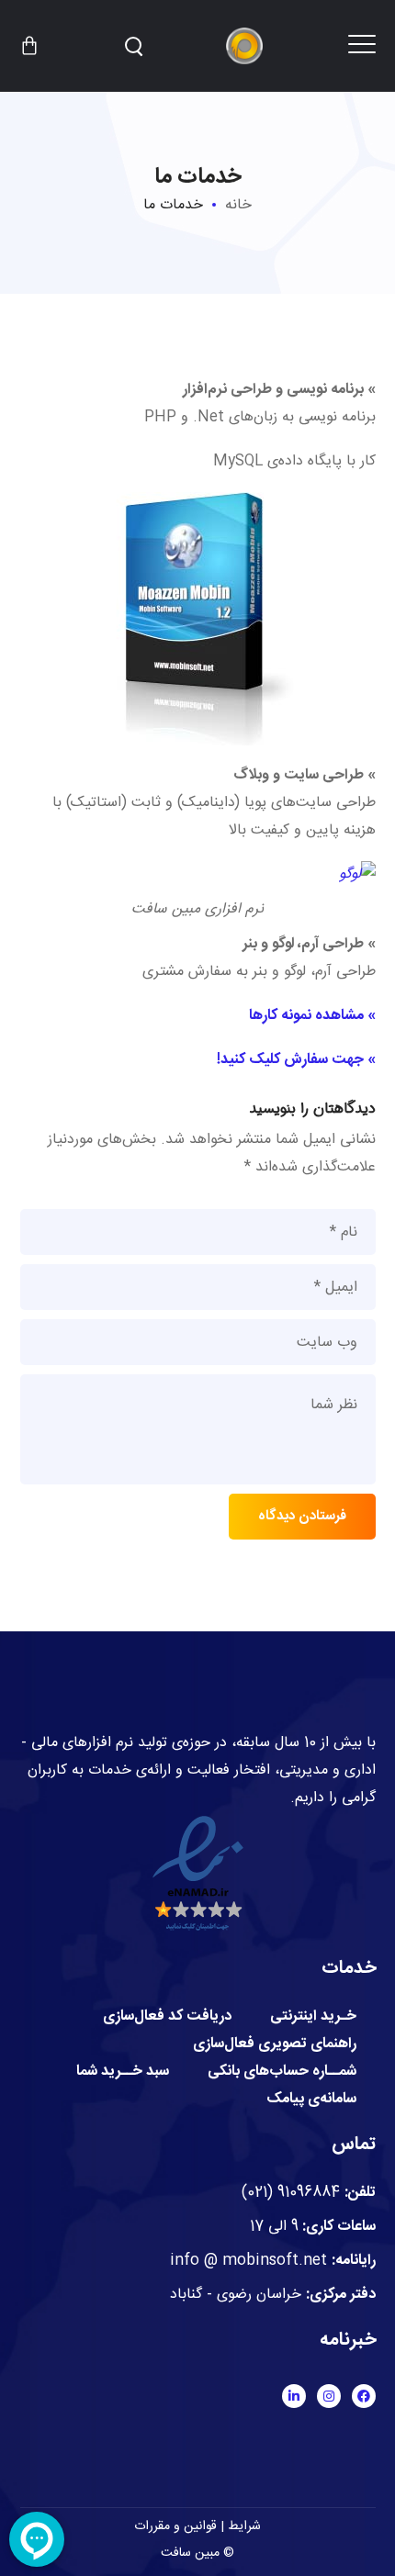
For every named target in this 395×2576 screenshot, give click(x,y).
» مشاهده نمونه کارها (312, 1016)
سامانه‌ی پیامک (311, 2100)
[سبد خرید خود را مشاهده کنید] (29, 46)
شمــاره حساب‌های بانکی (282, 2072)
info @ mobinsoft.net (248, 2261)
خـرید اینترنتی (313, 2017)
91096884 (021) (291, 2193)
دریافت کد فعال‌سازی (167, 2017)
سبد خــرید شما (123, 2072)
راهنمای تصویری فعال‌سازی (275, 2044)
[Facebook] (364, 2396)
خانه (238, 205)
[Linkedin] (294, 2396)
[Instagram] (329, 2396)
